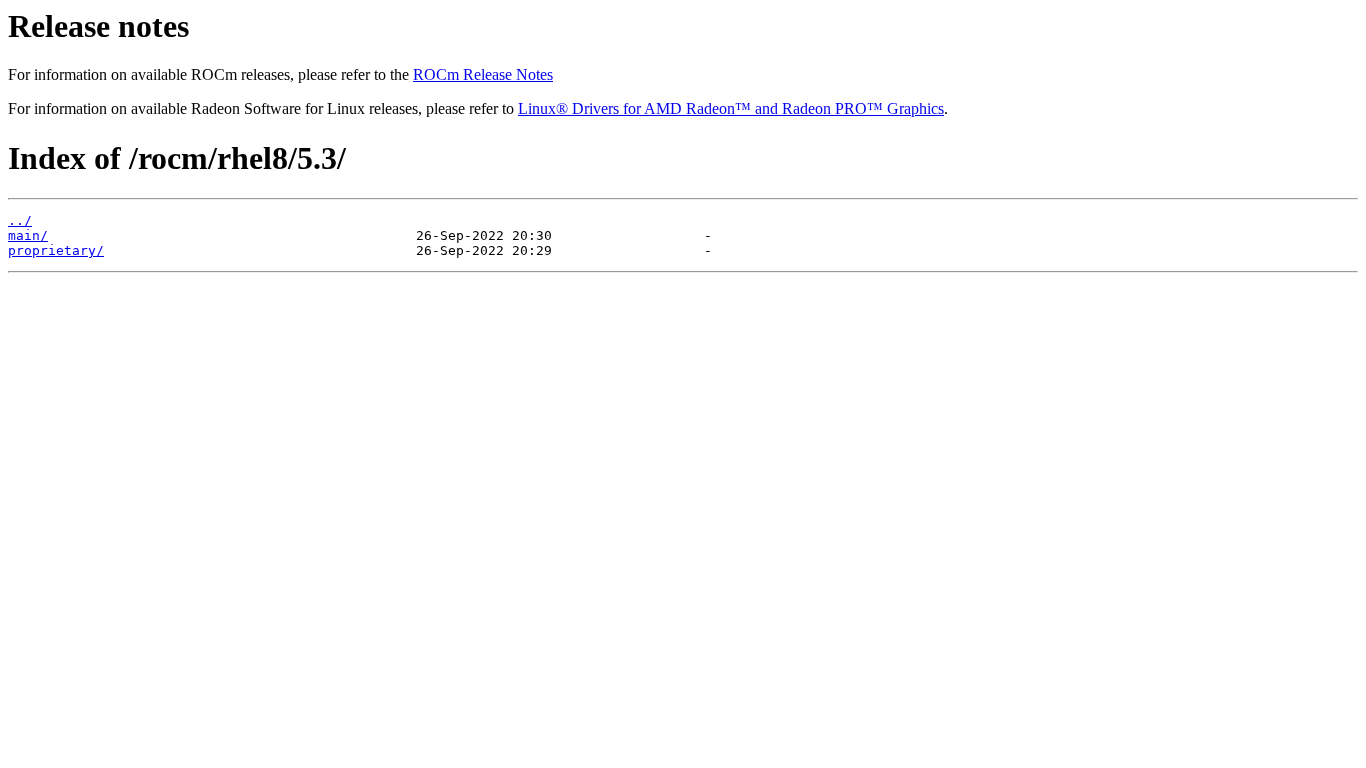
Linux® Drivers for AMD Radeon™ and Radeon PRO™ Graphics (731, 108)
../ (20, 220)
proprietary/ (56, 250)
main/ (28, 235)
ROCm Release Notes (483, 74)
